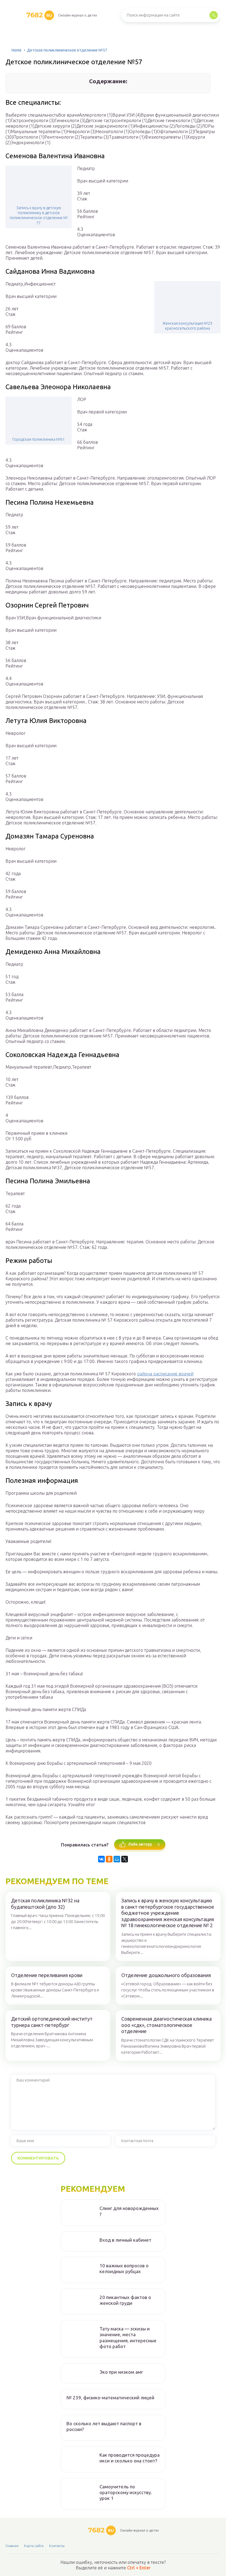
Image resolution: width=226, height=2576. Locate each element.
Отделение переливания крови (47, 1975)
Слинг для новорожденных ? (129, 2211)
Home (17, 50)
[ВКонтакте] (101, 1859)
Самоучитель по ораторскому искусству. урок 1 (126, 2492)
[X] (125, 1859)
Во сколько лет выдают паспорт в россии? (104, 2426)
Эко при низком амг (121, 2372)
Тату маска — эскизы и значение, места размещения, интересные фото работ (128, 2337)
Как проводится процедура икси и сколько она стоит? (130, 2458)
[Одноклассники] (109, 1859)
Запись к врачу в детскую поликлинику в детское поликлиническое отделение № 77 (39, 215)
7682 (39, 15)
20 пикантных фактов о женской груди (125, 2300)
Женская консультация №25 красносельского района (187, 326)
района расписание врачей (165, 1374)
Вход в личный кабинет (125, 2240)
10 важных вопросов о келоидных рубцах (124, 2268)
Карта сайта (34, 2546)
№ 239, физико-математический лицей (110, 2398)
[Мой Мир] (117, 1859)
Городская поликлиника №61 (39, 439)
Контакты (57, 2546)
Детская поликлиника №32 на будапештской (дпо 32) (45, 1904)
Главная (12, 2546)
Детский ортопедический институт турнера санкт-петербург (52, 2022)
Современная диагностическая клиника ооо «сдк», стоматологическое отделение (166, 2025)
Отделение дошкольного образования (166, 1975)
